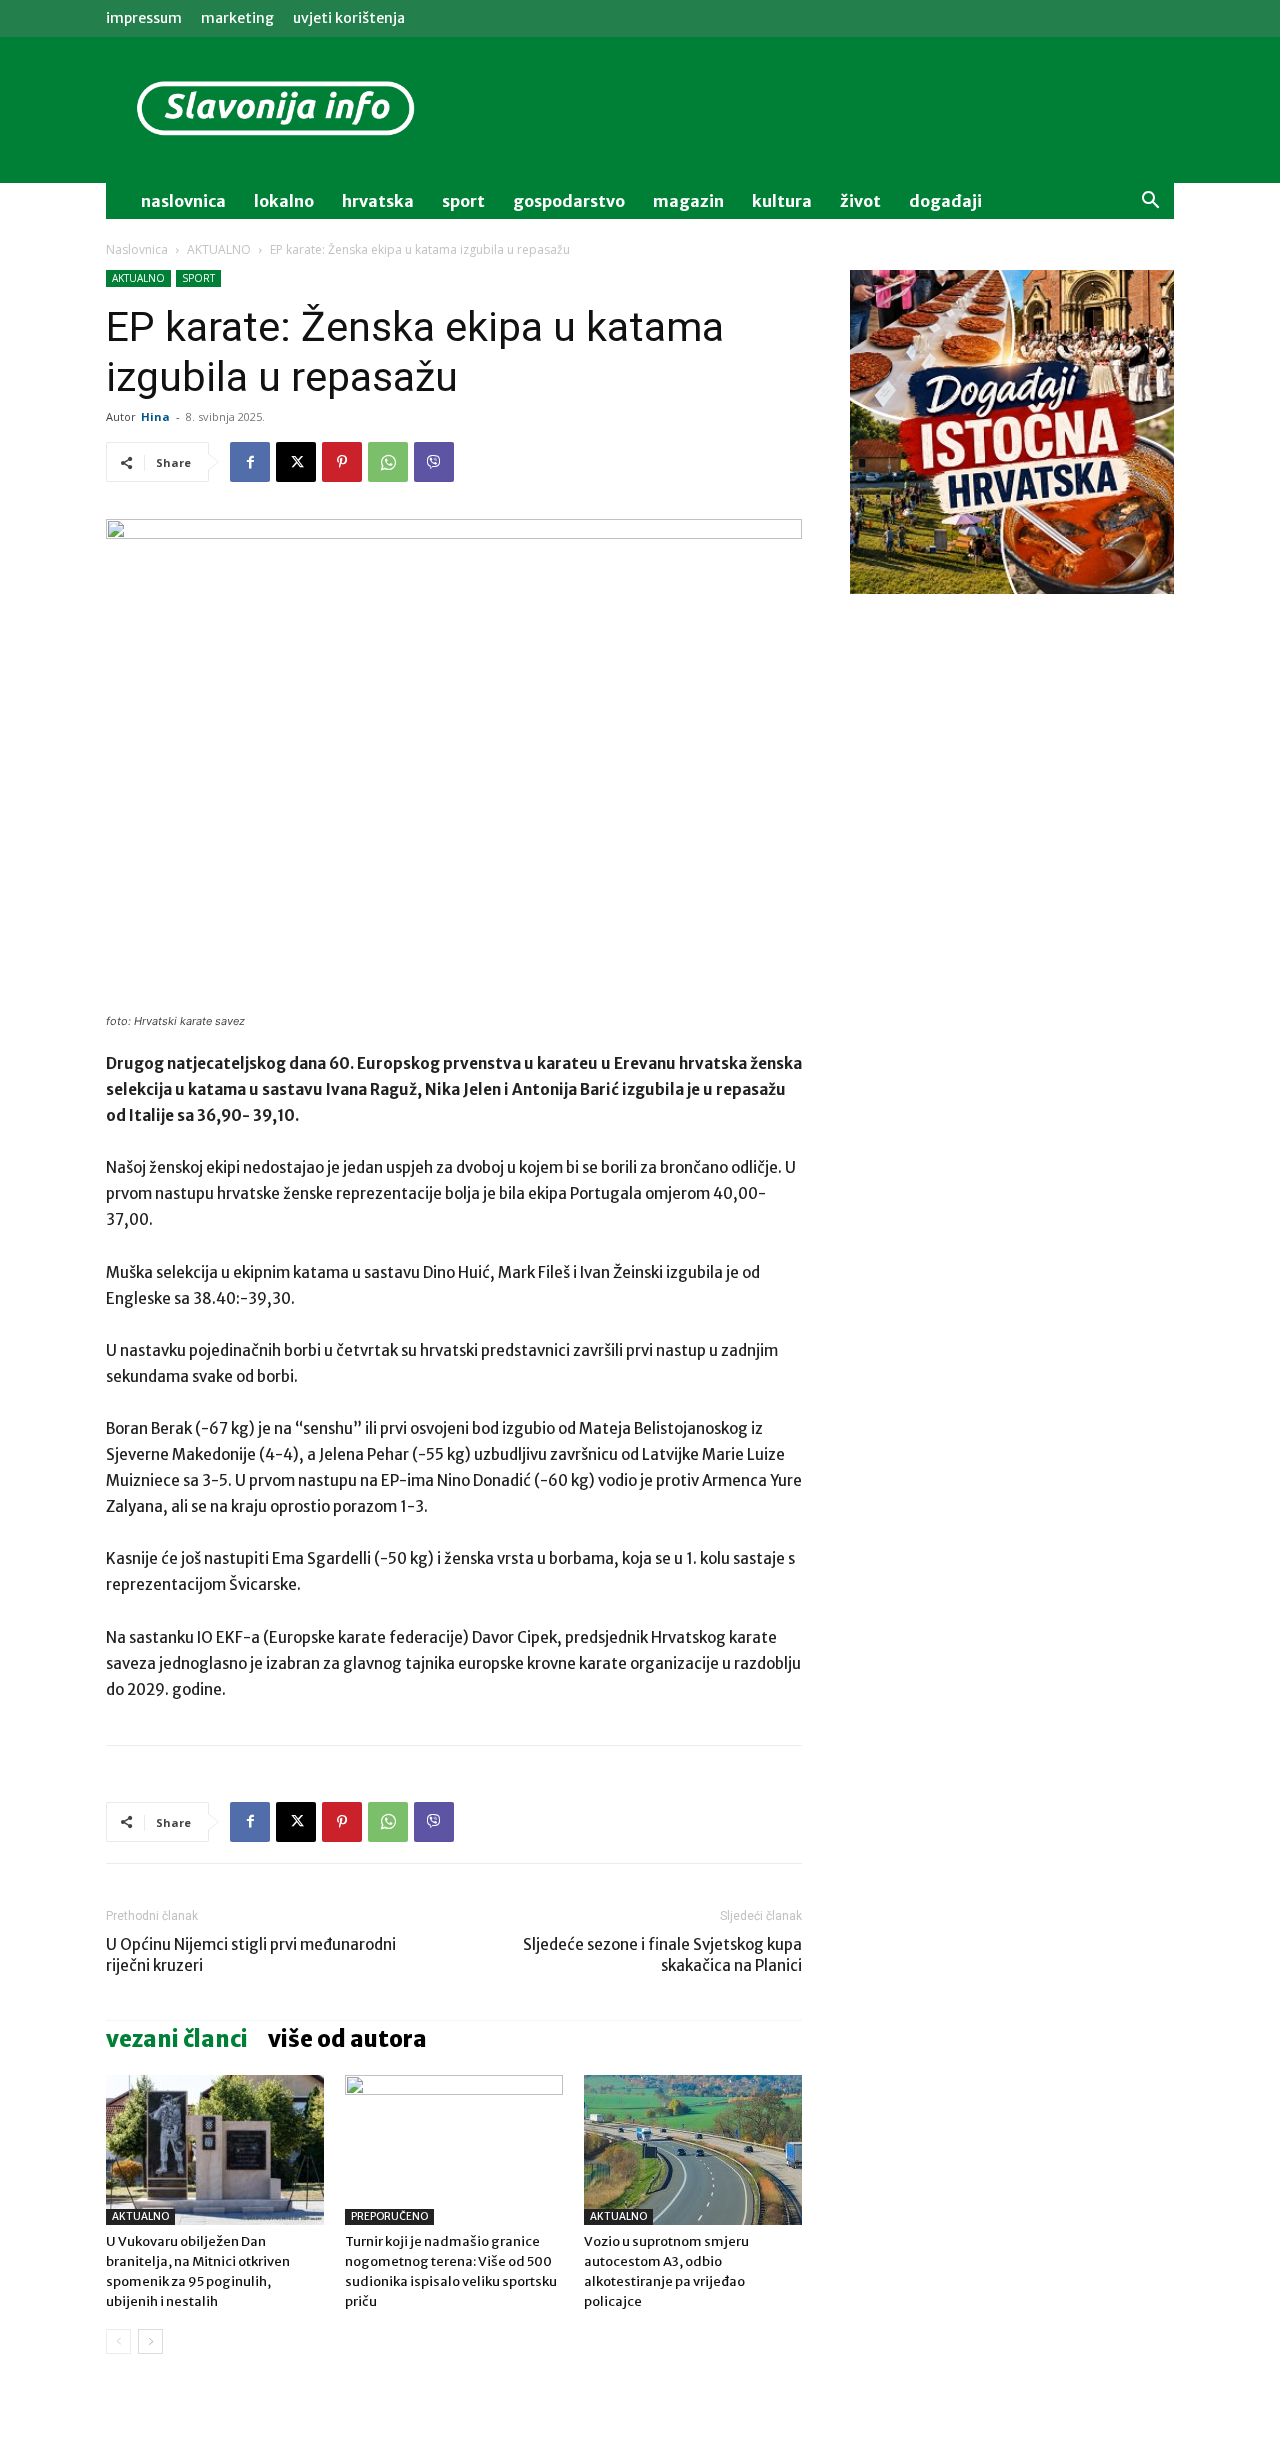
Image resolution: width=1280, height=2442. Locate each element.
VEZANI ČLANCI (177, 2039)
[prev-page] (118, 2341)
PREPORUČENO (389, 2216)
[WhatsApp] (388, 462)
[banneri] (1012, 432)
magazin (688, 201)
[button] (1150, 202)
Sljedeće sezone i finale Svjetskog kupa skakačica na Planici (662, 1955)
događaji (945, 201)
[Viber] (434, 462)
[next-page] (150, 2341)
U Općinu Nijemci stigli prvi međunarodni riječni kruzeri (251, 1955)
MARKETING (237, 18)
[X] (296, 462)
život (860, 201)
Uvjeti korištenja (349, 18)
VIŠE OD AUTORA (347, 2039)
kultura (782, 201)
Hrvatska (378, 201)
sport (463, 201)
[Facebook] (250, 462)
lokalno (284, 201)
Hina (155, 416)
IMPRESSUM (144, 18)
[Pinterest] (342, 462)
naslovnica (183, 201)
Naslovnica (137, 249)
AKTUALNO (219, 249)
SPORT (198, 278)
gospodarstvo (569, 201)
